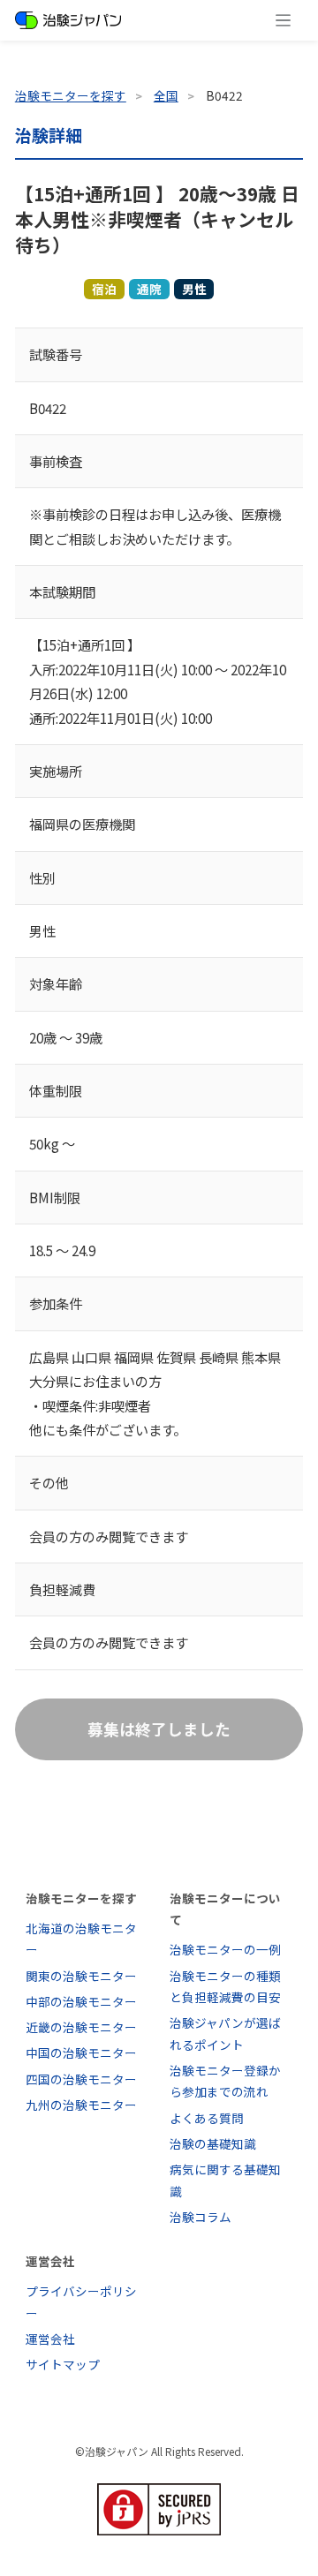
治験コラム (201, 2217)
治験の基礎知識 (213, 2143)
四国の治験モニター (81, 2079)
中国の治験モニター (81, 2053)
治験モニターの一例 (225, 1949)
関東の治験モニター (81, 1976)
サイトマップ (63, 2364)
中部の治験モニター (81, 2001)
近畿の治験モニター (81, 2027)
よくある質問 (207, 2118)
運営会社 (50, 2339)
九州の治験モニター (81, 2105)
